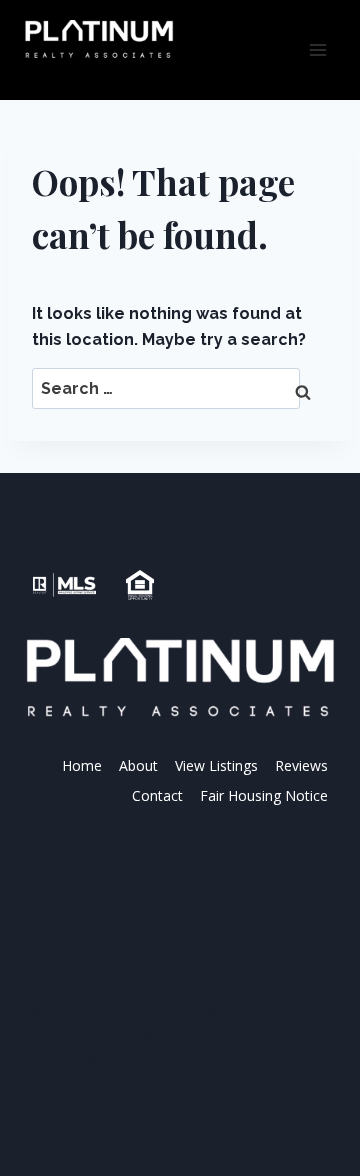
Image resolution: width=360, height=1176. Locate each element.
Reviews (301, 765)
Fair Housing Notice (264, 795)
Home (82, 765)
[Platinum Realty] (99, 40)
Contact (157, 795)
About (138, 765)
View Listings (216, 765)
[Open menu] (317, 49)
